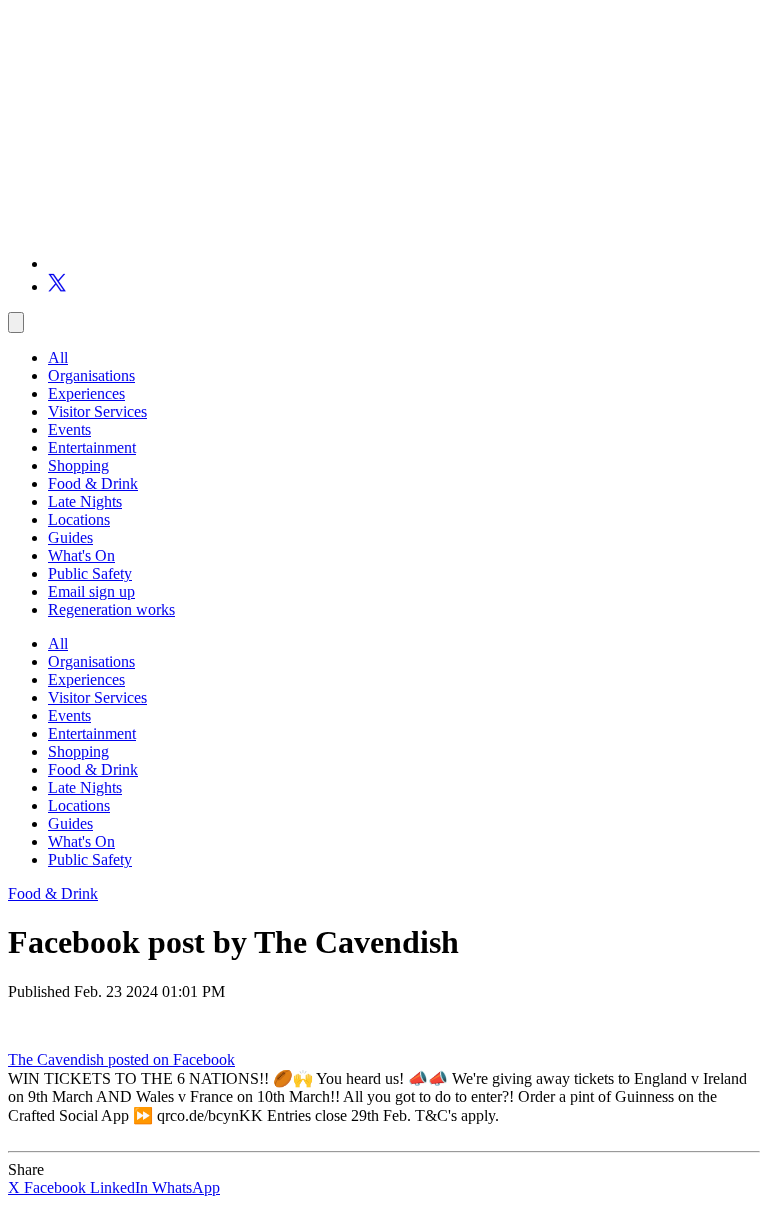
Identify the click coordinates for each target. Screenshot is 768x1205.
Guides (70, 537)
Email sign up (91, 591)
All (58, 357)
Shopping (78, 465)
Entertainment (92, 447)
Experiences (86, 393)
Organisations (91, 375)
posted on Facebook (171, 1059)
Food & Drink (93, 483)
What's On (81, 555)
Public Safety (90, 573)
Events (69, 429)
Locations (79, 519)
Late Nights (85, 501)
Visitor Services (97, 411)
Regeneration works (111, 609)
